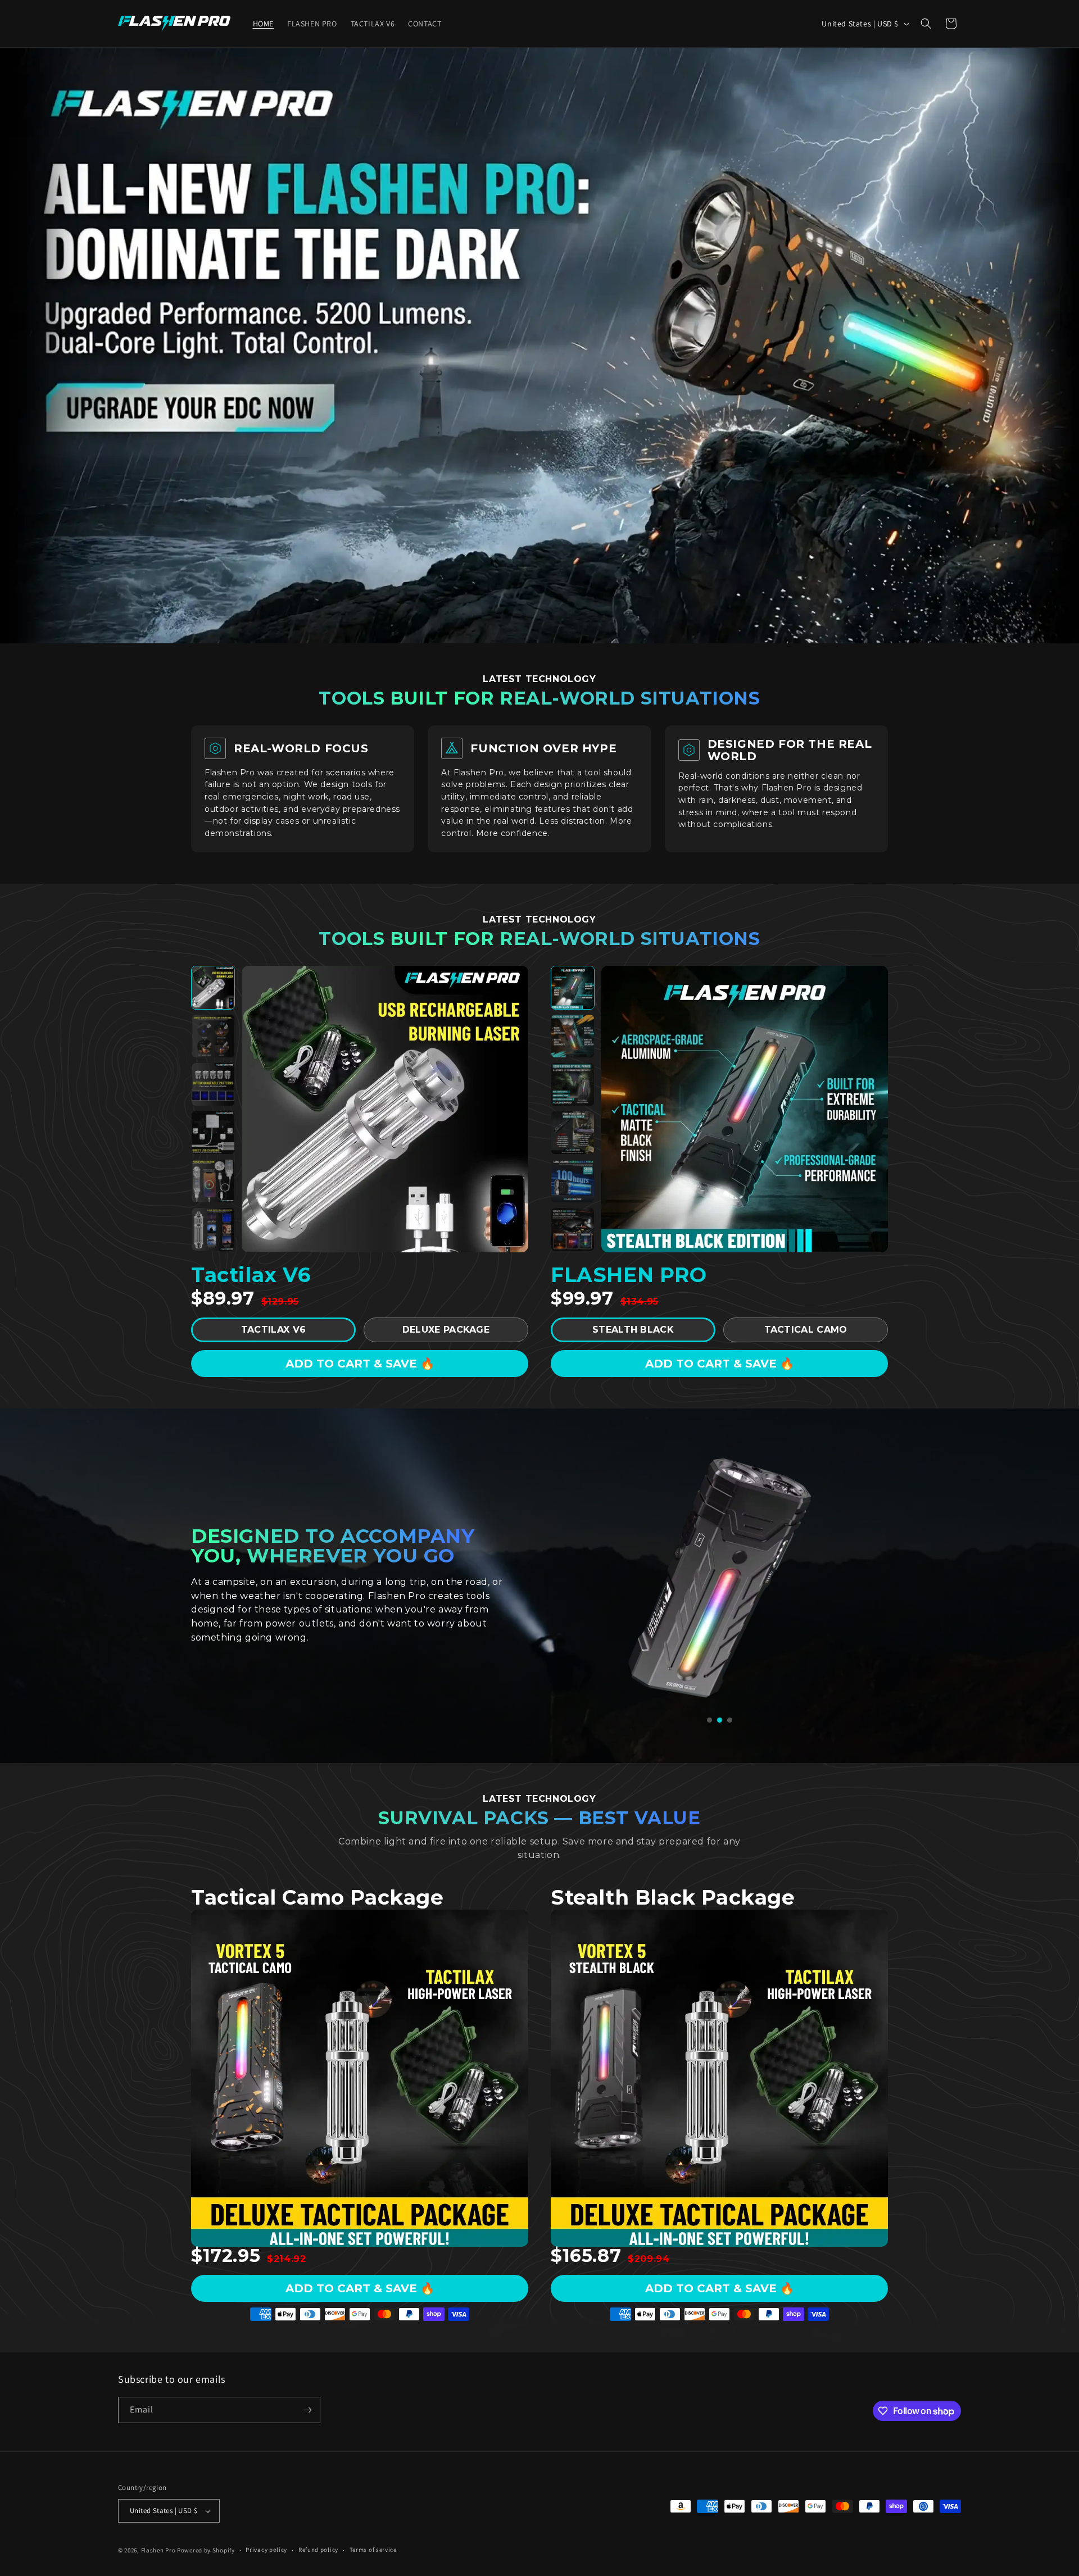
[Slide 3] (730, 1720)
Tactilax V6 (273, 1330)
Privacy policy (266, 2550)
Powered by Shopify (206, 2550)
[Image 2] (213, 1036)
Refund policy (318, 2550)
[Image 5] (213, 1181)
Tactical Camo (806, 1330)
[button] (926, 24)
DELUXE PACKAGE (446, 1330)
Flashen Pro (158, 2550)
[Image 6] (213, 1229)
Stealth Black (633, 1330)
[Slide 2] (720, 1720)
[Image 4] (213, 1133)
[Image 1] (213, 988)
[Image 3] (213, 1084)
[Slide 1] (709, 1720)
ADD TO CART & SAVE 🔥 (360, 1364)
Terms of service (373, 2550)
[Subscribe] (307, 2410)
